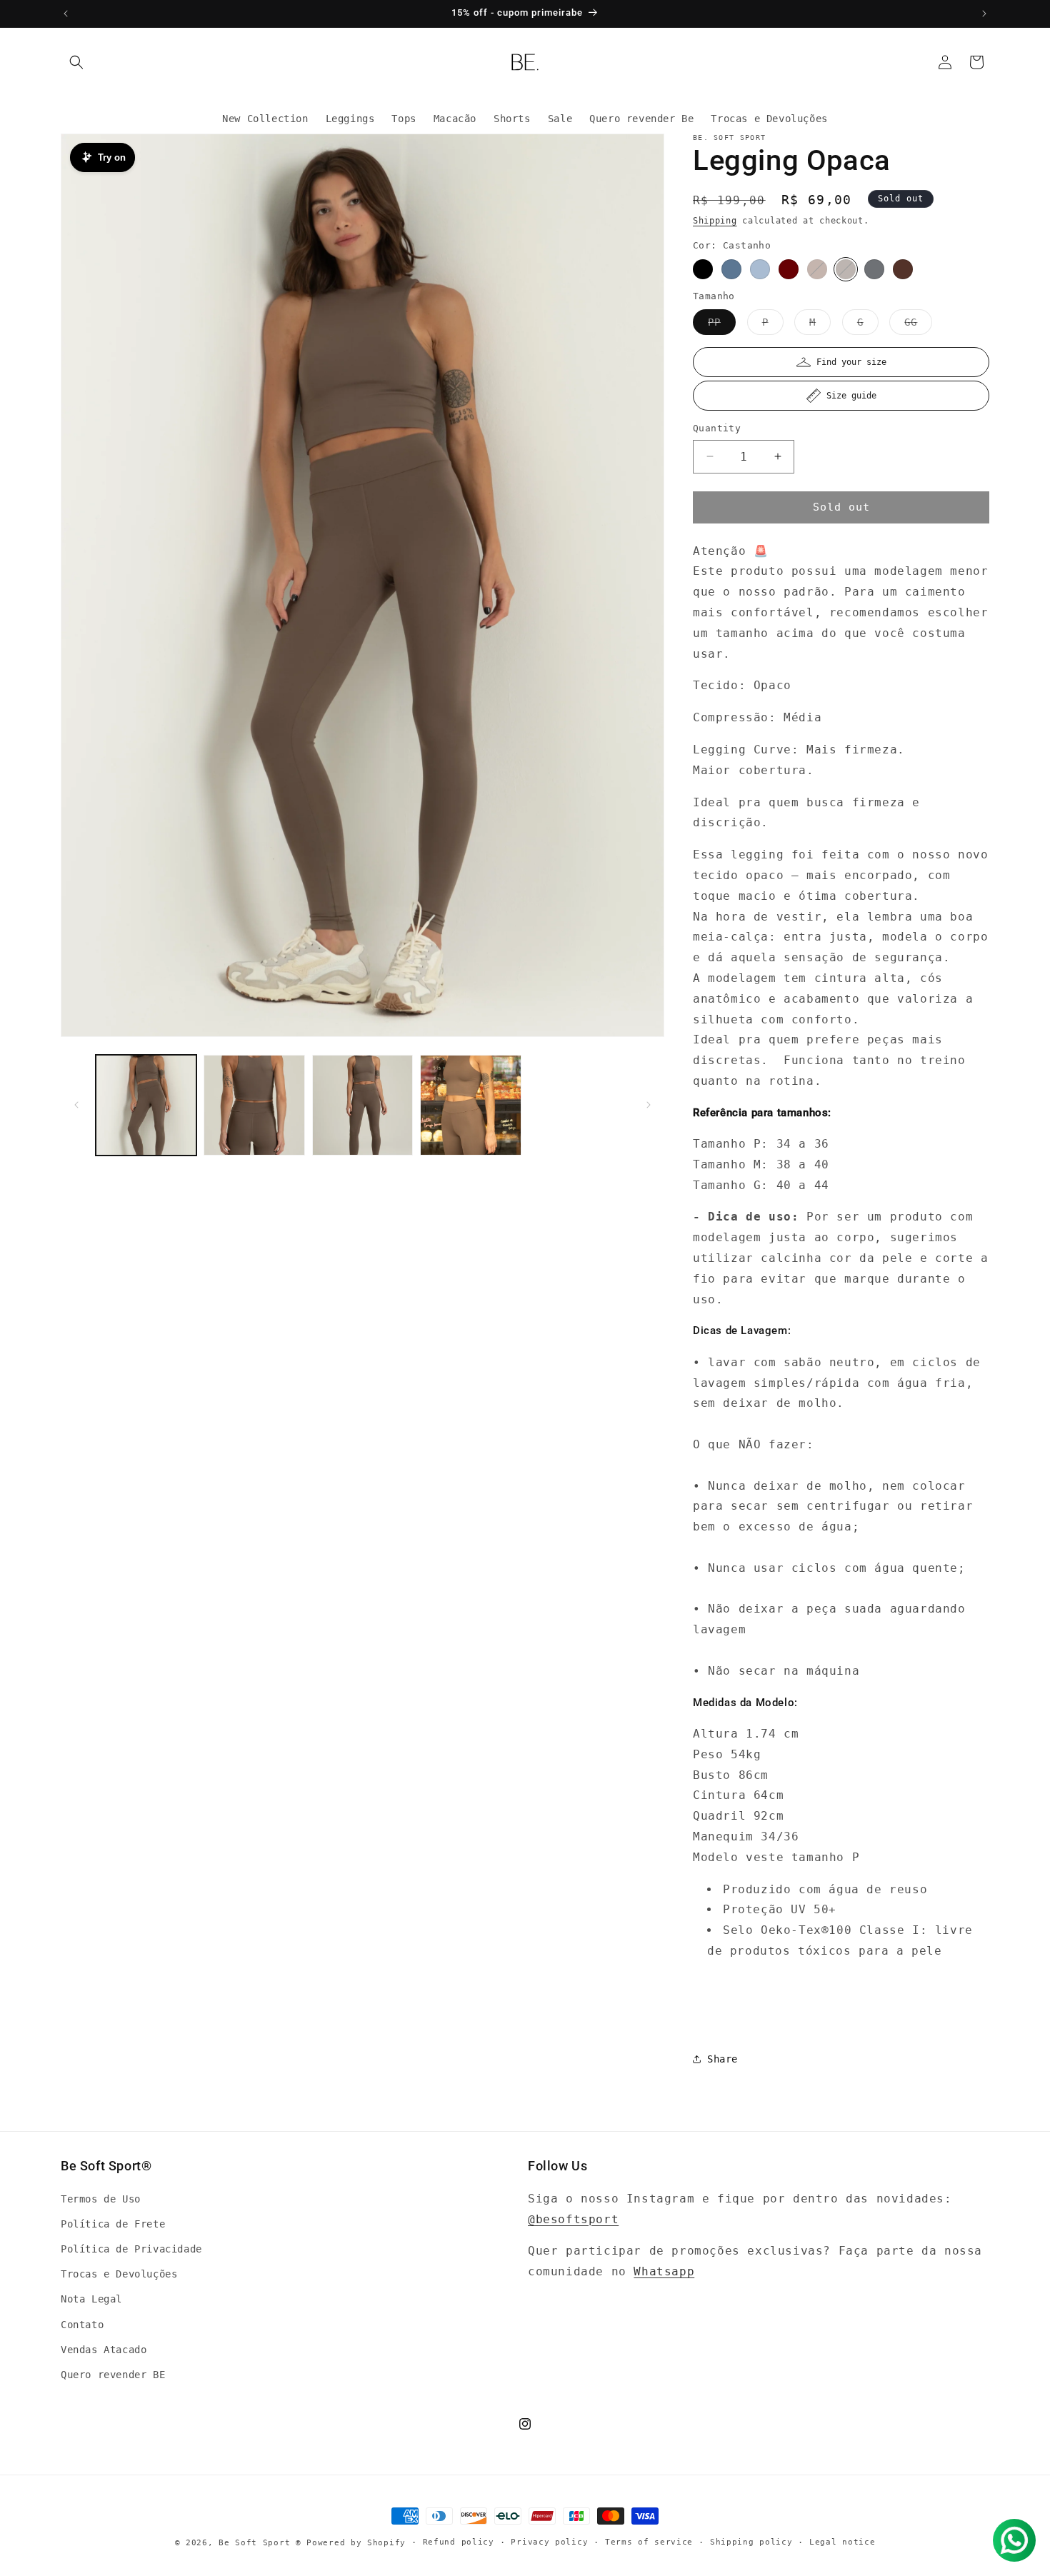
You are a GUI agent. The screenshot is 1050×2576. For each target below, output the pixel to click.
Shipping (715, 221)
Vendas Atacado (104, 2350)
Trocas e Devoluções (119, 2274)
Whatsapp (664, 2271)
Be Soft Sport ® (260, 2543)
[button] (76, 62)
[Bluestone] (760, 269)
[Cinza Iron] (874, 269)
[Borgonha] (789, 269)
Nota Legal (91, 2300)
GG (918, 325)
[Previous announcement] (66, 14)
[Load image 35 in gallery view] (254, 1105)
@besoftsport (573, 2219)
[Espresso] (903, 269)
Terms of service (649, 2542)
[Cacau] (817, 269)
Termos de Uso (101, 2199)
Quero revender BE (113, 2375)
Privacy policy (549, 2542)
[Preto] (703, 269)
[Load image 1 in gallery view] (146, 1105)
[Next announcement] (984, 14)
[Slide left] (76, 1105)
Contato (82, 2325)
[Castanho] (846, 269)
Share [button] (722, 2059)
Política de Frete (113, 2224)
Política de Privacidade (131, 2249)
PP (722, 325)
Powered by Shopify (356, 2543)
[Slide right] (649, 1105)
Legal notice (842, 2542)
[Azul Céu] (731, 269)
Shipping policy (751, 2542)
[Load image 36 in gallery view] (362, 1105)
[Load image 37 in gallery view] (470, 1105)
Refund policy (459, 2542)
